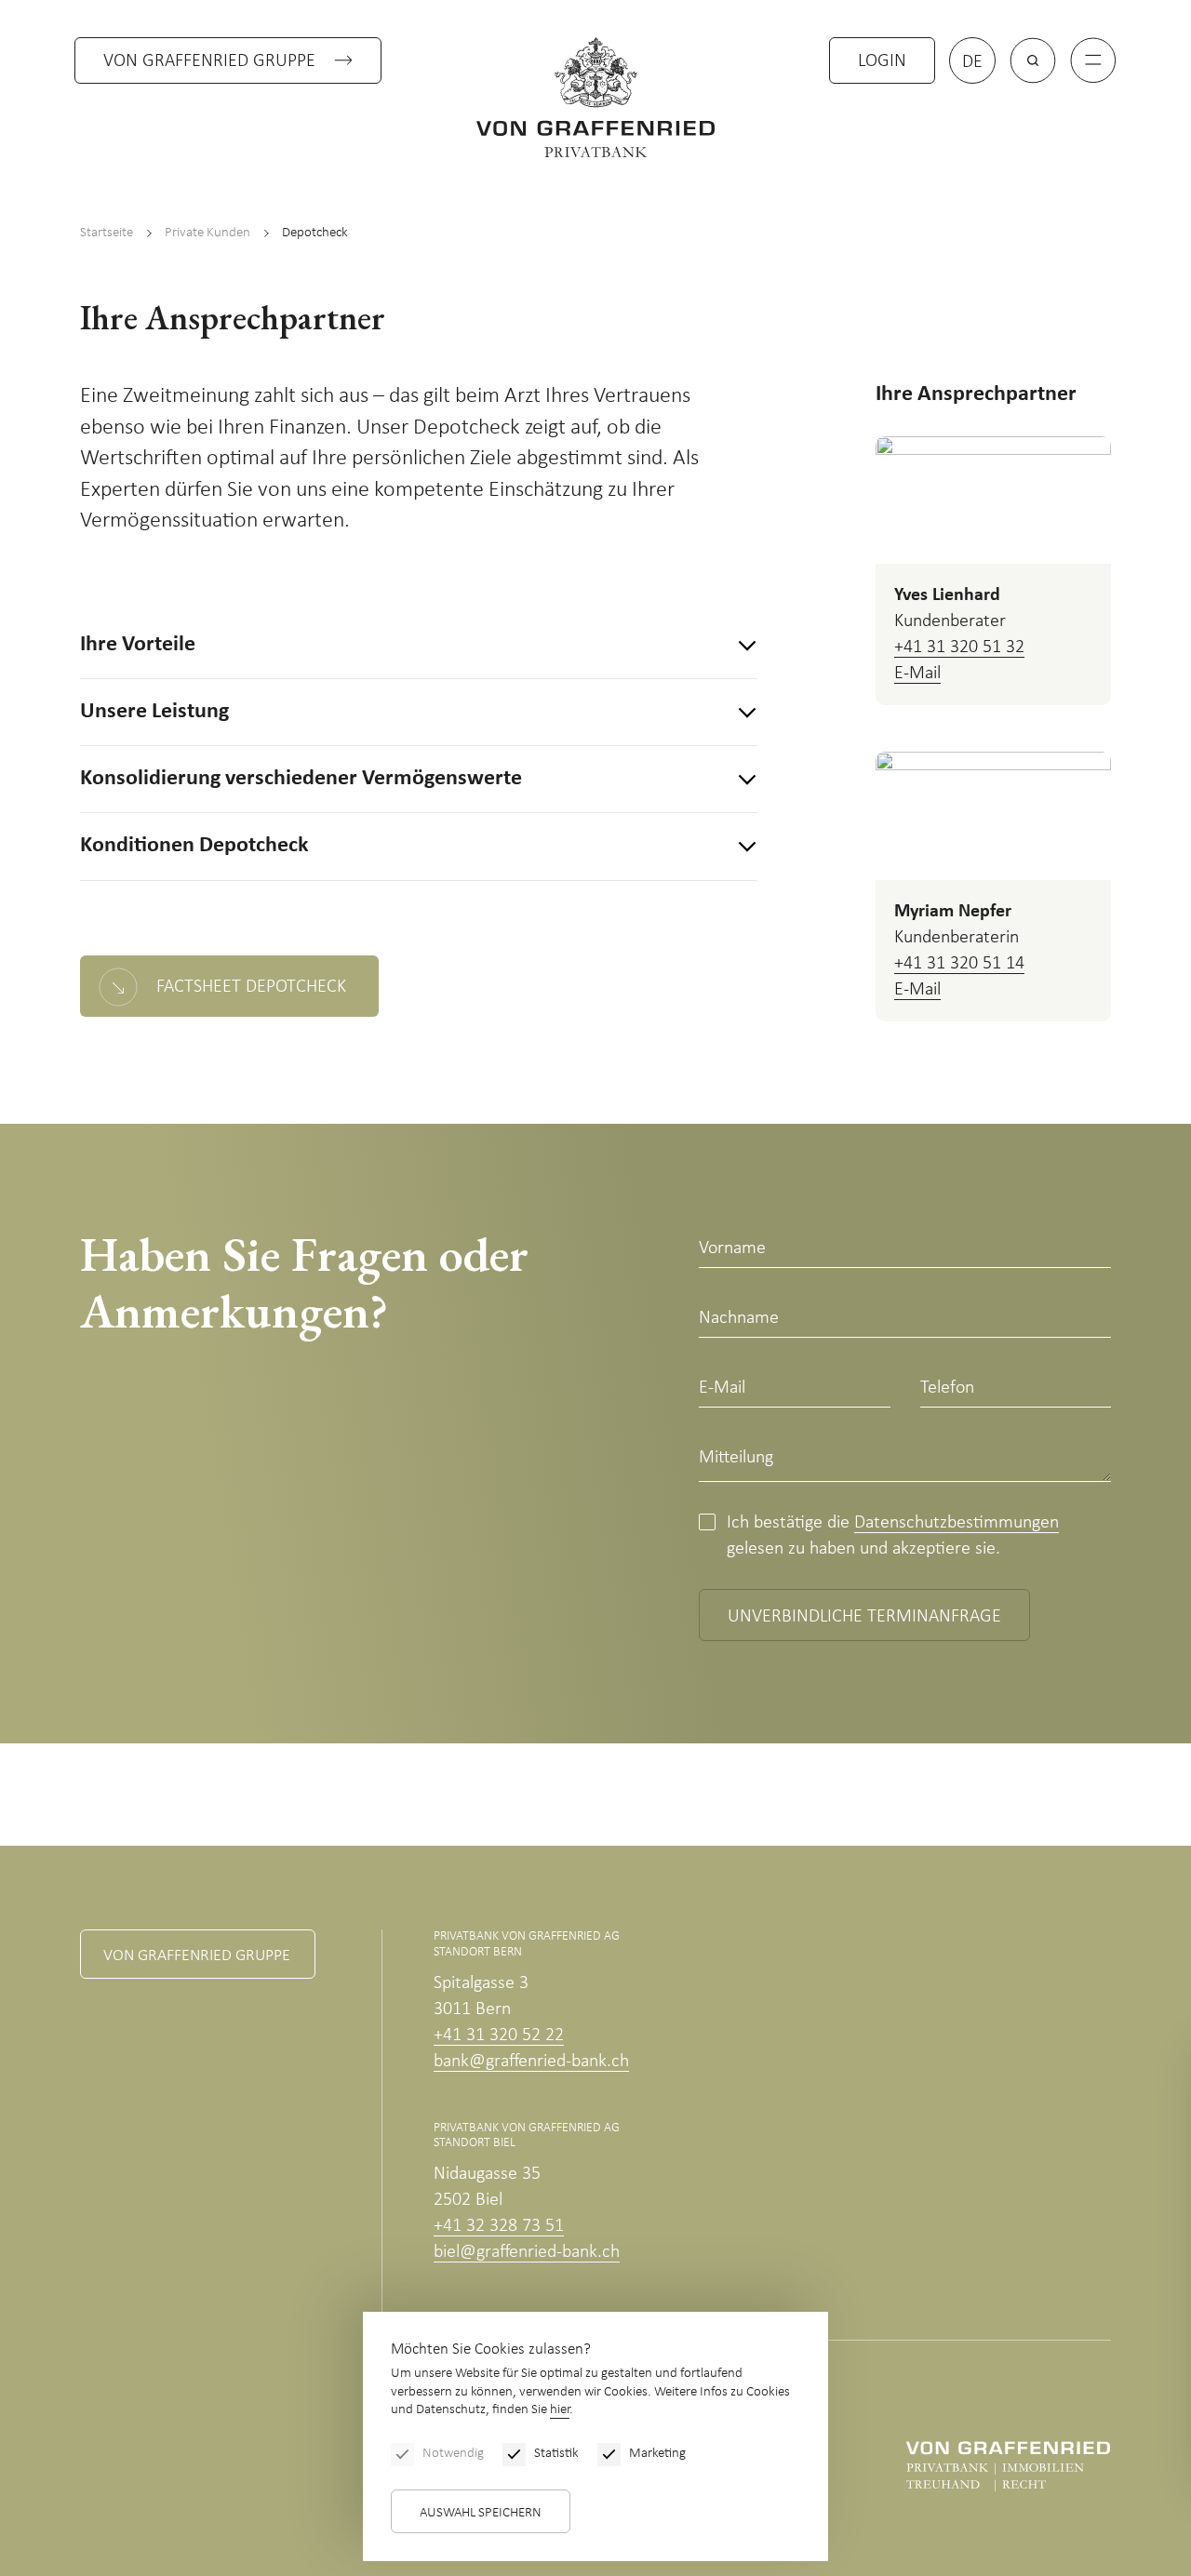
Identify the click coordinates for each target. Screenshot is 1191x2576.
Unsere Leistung (154, 712)
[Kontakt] (1084, 2451)
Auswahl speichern (481, 2513)
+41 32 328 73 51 (499, 2226)
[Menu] (1093, 60)
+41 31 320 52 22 (499, 2035)
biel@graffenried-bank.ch (527, 2252)
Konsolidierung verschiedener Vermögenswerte (301, 779)
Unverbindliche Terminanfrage (864, 1617)
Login (882, 61)
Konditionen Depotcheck (194, 846)
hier (560, 2410)
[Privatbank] (595, 97)
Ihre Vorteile (138, 645)
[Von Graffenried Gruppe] (1008, 2466)
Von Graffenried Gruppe (209, 61)
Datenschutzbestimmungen (957, 1523)
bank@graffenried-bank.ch (531, 2062)
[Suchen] (1033, 60)
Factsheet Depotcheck (251, 987)
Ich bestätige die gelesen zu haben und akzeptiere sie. (893, 1536)
